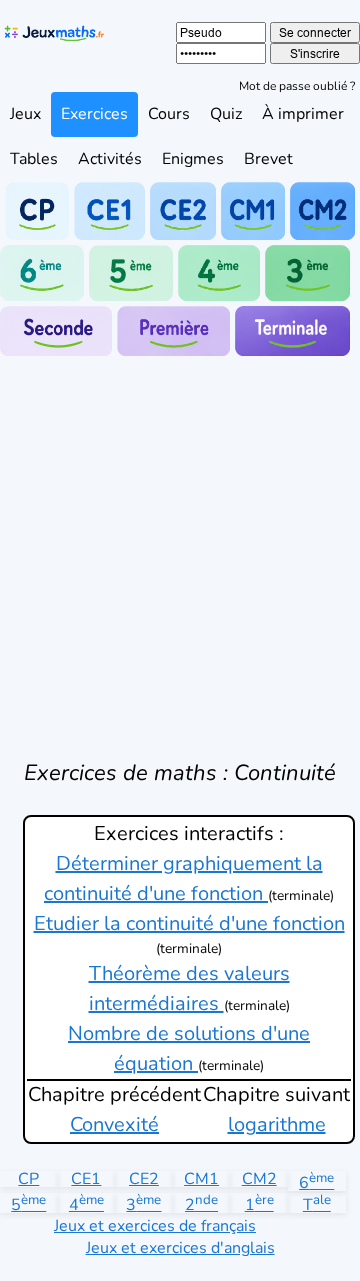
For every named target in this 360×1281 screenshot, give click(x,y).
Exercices (94, 114)
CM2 (259, 1179)
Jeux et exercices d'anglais (180, 1248)
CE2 (144, 1179)
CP (28, 1179)
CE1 (86, 1179)
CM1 (201, 1179)
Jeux (25, 114)
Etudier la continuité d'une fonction (189, 923)
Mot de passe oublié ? (297, 86)
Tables (34, 159)
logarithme (277, 1124)
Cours (169, 114)
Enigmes (193, 159)
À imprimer (303, 114)
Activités (110, 159)
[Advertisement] (180, 546)
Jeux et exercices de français (155, 1226)
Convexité (114, 1124)
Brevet (268, 159)
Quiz (226, 114)
